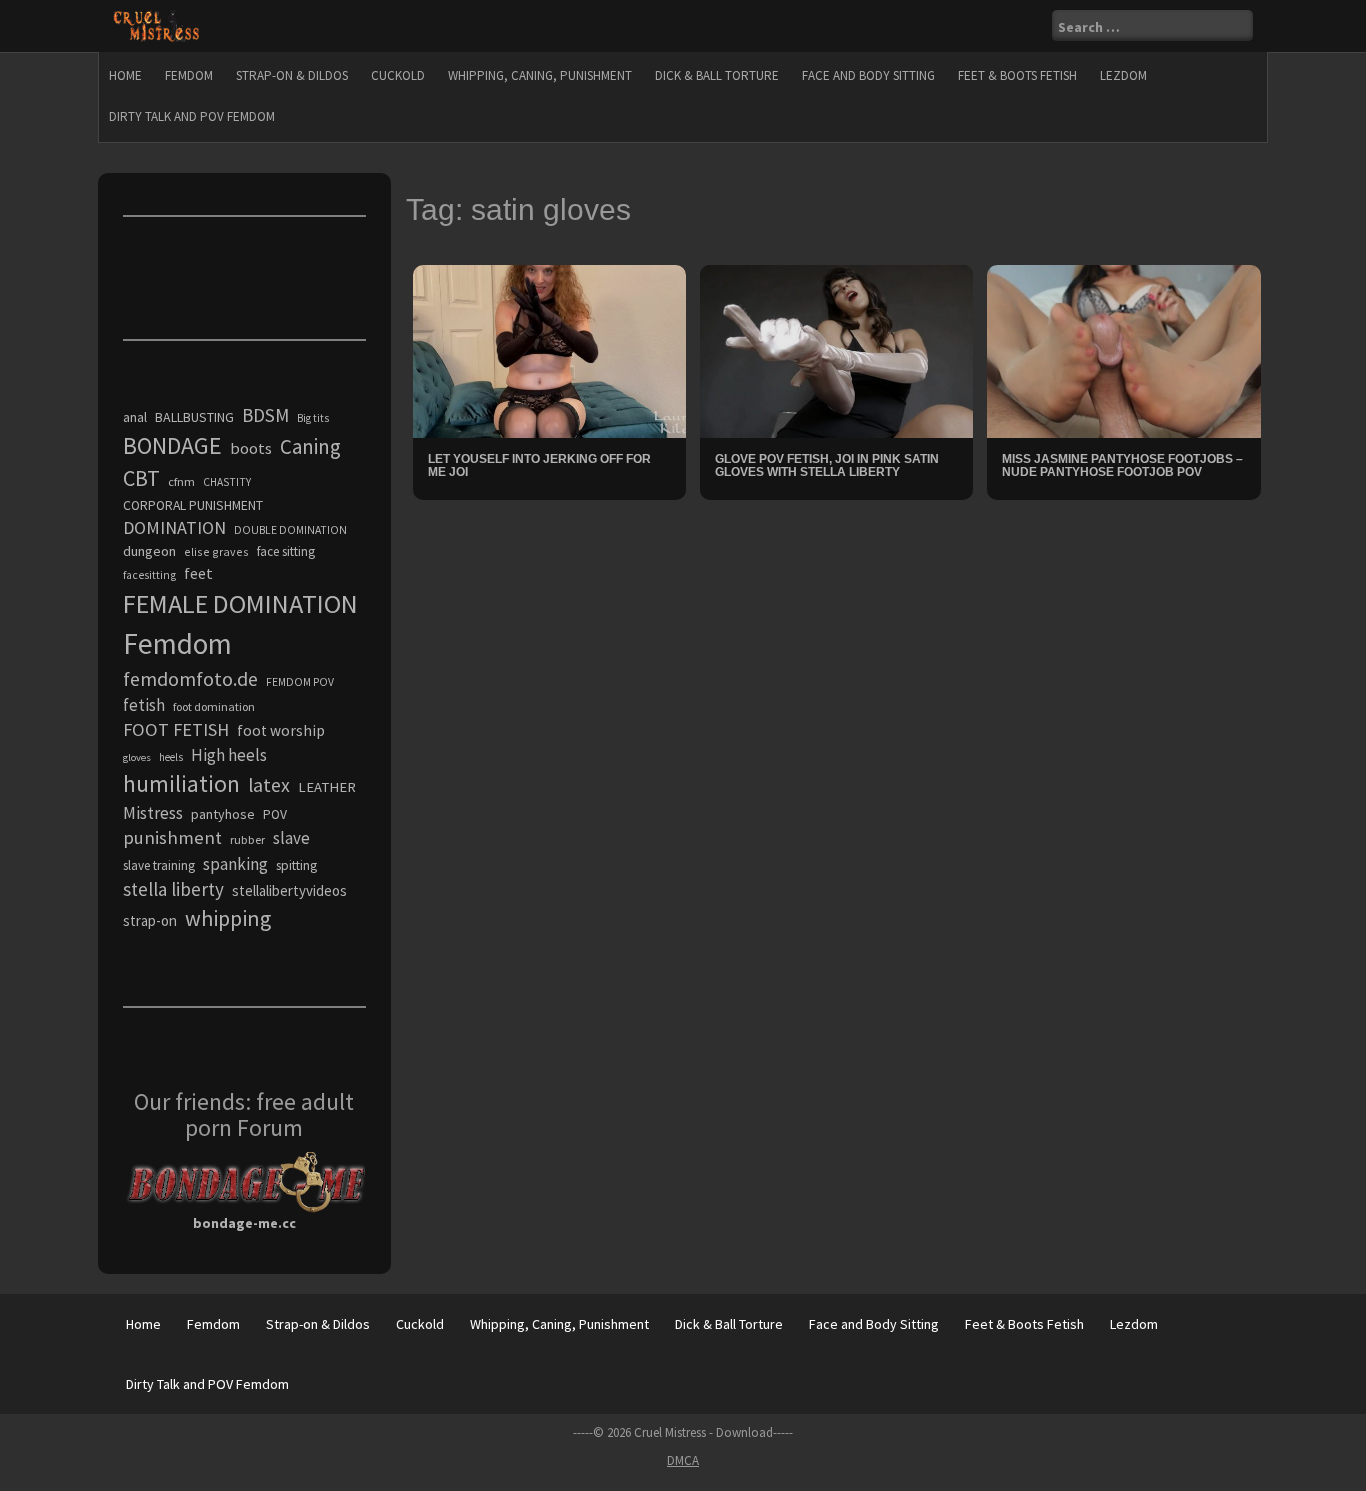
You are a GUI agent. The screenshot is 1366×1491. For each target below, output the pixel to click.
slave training (159, 865)
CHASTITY (227, 482)
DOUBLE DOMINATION (290, 530)
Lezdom (1123, 75)
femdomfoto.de (190, 679)
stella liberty (173, 889)
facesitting (149, 575)
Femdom (189, 75)
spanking (235, 864)
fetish (144, 705)
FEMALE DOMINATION (240, 603)
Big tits (313, 418)
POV (275, 814)
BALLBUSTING (194, 417)
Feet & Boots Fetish (1017, 75)
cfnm (181, 481)
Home (125, 75)
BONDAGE (172, 445)
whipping (228, 918)
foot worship (281, 730)
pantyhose (223, 814)
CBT (141, 478)
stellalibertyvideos (289, 890)
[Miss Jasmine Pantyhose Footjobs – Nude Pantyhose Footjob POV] (1123, 350)
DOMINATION (174, 527)
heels (171, 757)
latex (269, 785)
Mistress (153, 813)
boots (251, 448)
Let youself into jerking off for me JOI (539, 465)
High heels (229, 755)
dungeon (149, 551)
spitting (296, 865)
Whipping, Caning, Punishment (540, 75)
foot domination (214, 706)
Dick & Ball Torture (717, 75)
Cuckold (398, 75)
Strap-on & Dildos (292, 75)
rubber (247, 839)
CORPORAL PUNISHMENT (193, 505)
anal (135, 417)
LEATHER (327, 787)
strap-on (150, 920)
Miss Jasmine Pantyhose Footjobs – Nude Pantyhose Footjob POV (1122, 465)
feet (198, 573)
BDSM (265, 415)
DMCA (683, 1460)
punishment (172, 837)
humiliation (181, 783)
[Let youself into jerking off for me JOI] (549, 350)
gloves (137, 757)
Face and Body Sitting (868, 75)
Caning (310, 446)
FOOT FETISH (176, 729)
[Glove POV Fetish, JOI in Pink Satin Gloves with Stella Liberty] (836, 350)
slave (291, 838)
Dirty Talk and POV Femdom (192, 116)
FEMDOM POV (300, 682)
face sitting (286, 551)
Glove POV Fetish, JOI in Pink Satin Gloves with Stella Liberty (827, 465)
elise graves (216, 551)
